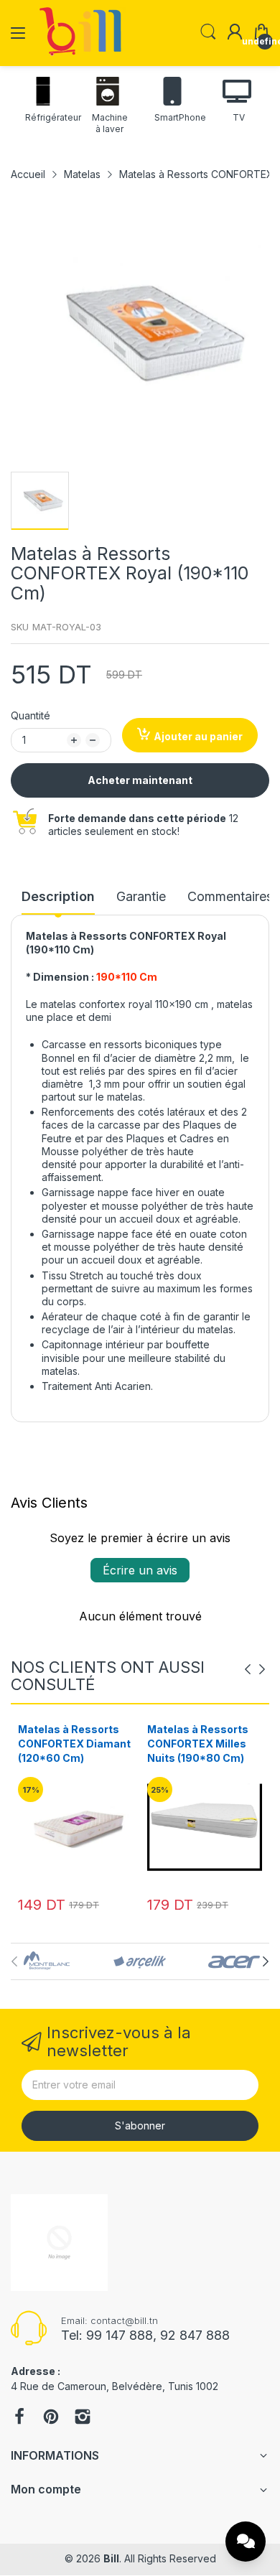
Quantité (31, 715)
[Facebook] (19, 2418)
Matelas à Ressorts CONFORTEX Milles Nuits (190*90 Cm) (198, 1743)
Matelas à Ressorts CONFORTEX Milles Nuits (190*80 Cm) (69, 1743)
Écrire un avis (140, 1570)
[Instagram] (83, 2418)
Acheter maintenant (140, 780)
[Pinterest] (51, 2418)
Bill (111, 2558)
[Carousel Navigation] (255, 1669)
